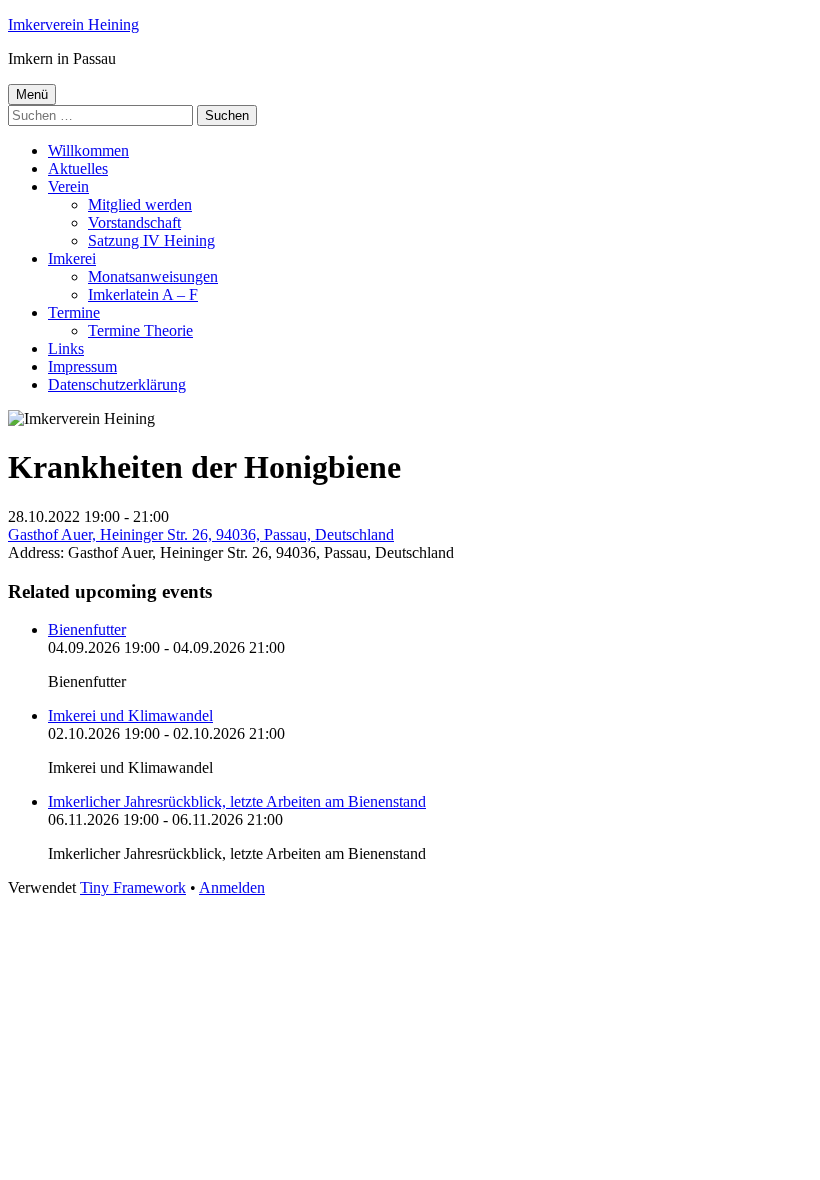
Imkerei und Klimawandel (130, 715)
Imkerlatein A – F (143, 294)
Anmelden (232, 887)
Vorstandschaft (134, 222)
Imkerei (72, 258)
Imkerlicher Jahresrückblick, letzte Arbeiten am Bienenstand (237, 801)
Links (66, 348)
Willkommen (88, 150)
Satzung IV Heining (151, 240)
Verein (68, 186)
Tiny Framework (133, 887)
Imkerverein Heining (73, 24)
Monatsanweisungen (153, 276)
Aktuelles (78, 168)
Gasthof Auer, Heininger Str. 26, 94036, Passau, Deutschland (201, 534)
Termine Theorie (140, 330)
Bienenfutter (87, 629)
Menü (32, 94)
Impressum (82, 366)
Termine (74, 312)
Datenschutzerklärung (117, 384)
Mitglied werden (140, 204)
